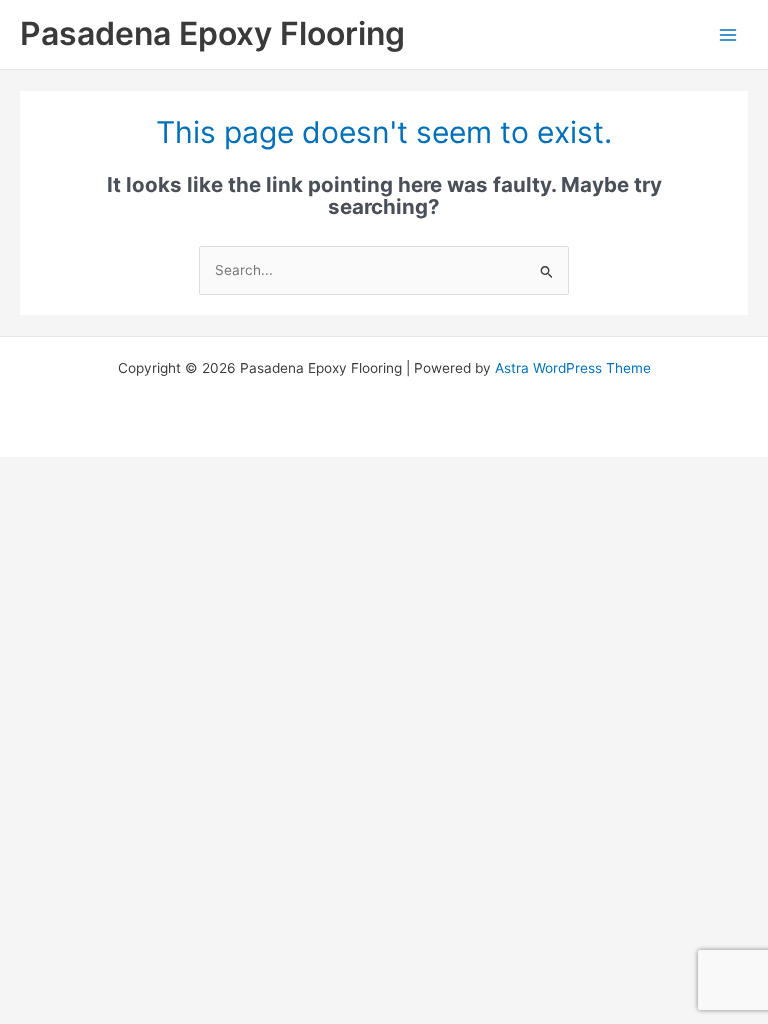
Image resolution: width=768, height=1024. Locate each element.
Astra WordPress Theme (573, 368)
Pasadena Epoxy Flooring (212, 33)
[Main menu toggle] (728, 34)
